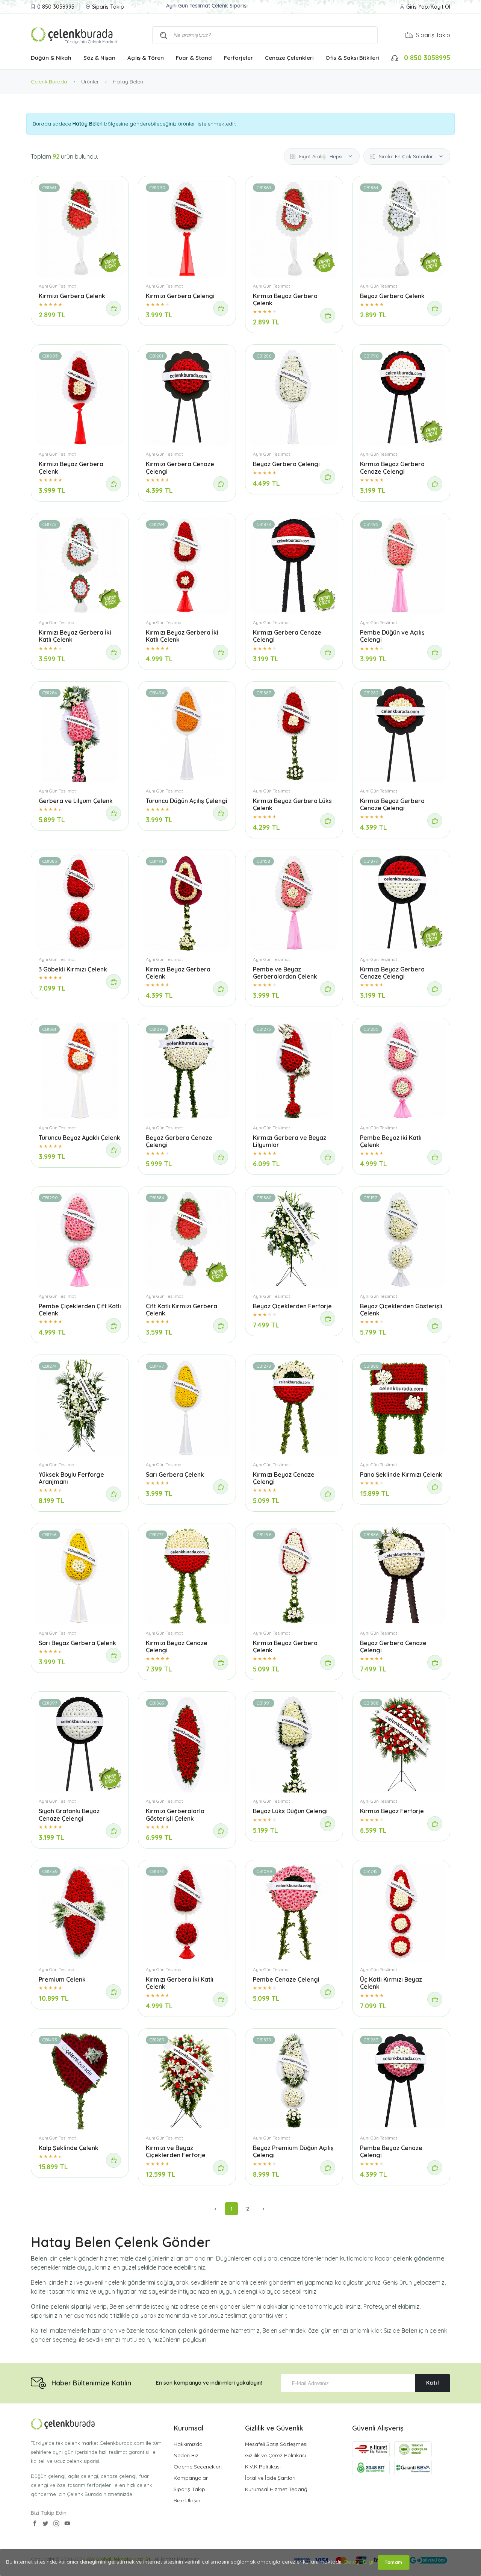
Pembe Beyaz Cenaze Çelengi (391, 2151)
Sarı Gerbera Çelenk (175, 1474)
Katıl (433, 2383)
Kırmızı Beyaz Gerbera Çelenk (285, 299)
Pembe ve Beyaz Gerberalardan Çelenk (285, 973)
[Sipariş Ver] (113, 308)
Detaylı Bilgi (359, 2562)
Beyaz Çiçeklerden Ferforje (292, 1306)
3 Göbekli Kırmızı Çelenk (73, 969)
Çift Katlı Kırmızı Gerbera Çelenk (182, 1310)
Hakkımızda (188, 2444)
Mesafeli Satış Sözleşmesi (276, 2444)
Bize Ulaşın (187, 2500)
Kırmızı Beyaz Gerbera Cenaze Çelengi (392, 467)
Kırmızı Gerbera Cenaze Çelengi (180, 467)
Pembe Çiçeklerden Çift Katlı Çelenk (80, 1310)
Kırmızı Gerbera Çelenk (72, 296)
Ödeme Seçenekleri (198, 2467)
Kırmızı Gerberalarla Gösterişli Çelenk (175, 1815)
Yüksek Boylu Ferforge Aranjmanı (71, 1478)
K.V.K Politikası (263, 2467)
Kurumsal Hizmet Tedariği (277, 2489)
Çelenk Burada (49, 82)
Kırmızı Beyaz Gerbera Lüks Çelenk (292, 804)
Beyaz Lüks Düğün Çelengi (290, 1811)
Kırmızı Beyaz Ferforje (392, 1811)
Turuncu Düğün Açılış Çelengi (187, 801)
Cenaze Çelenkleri (289, 58)
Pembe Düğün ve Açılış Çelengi (392, 636)
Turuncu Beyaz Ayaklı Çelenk (79, 1138)
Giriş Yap (417, 7)
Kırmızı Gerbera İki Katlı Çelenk (180, 1983)
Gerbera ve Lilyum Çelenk (76, 801)
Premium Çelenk (62, 1979)
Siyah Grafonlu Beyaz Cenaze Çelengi (69, 1815)
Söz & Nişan (99, 58)
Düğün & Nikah (51, 58)
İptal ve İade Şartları (270, 2478)
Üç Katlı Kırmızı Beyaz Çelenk (391, 1983)
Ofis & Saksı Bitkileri (352, 58)
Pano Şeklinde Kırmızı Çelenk (401, 1474)
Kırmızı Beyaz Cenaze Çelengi (284, 1478)
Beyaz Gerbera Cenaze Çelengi (179, 1141)
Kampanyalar (191, 2478)
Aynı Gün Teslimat (57, 286)
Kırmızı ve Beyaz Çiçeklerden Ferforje (176, 2151)
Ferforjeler (238, 58)
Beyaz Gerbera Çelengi (286, 464)
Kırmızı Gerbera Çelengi (180, 296)
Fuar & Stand (194, 58)
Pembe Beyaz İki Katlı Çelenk (391, 1141)
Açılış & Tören (146, 58)
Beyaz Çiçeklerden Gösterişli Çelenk (401, 1310)
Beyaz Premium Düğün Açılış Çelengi (293, 2151)
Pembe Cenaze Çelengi (286, 1979)
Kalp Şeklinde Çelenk (69, 2148)
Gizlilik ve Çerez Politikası (275, 2455)
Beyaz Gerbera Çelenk (392, 296)
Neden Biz (186, 2455)
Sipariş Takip (108, 7)
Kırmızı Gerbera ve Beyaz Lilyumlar (290, 1141)
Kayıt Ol (440, 7)
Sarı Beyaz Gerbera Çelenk (77, 1643)
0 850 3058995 (56, 7)
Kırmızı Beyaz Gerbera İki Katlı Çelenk (75, 636)
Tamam (394, 2562)
